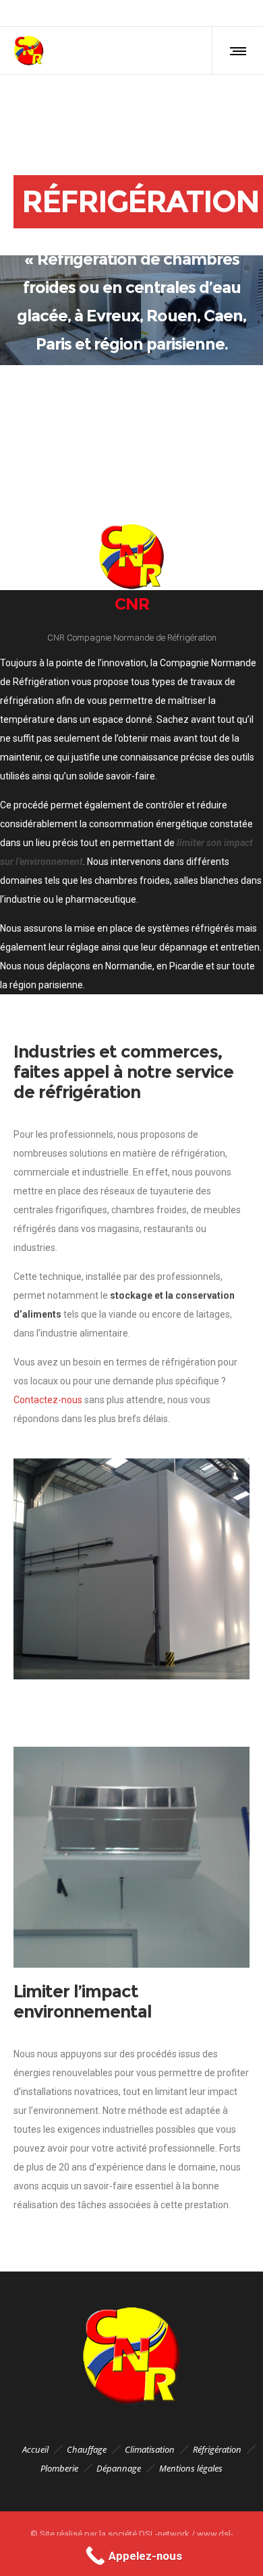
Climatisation (150, 2449)
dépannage (183, 947)
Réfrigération (217, 2449)
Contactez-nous (48, 1400)
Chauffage (87, 2449)
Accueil (35, 2449)
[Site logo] (29, 51)
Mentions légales (191, 2468)
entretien (240, 947)
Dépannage (119, 2468)
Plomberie (59, 2468)
